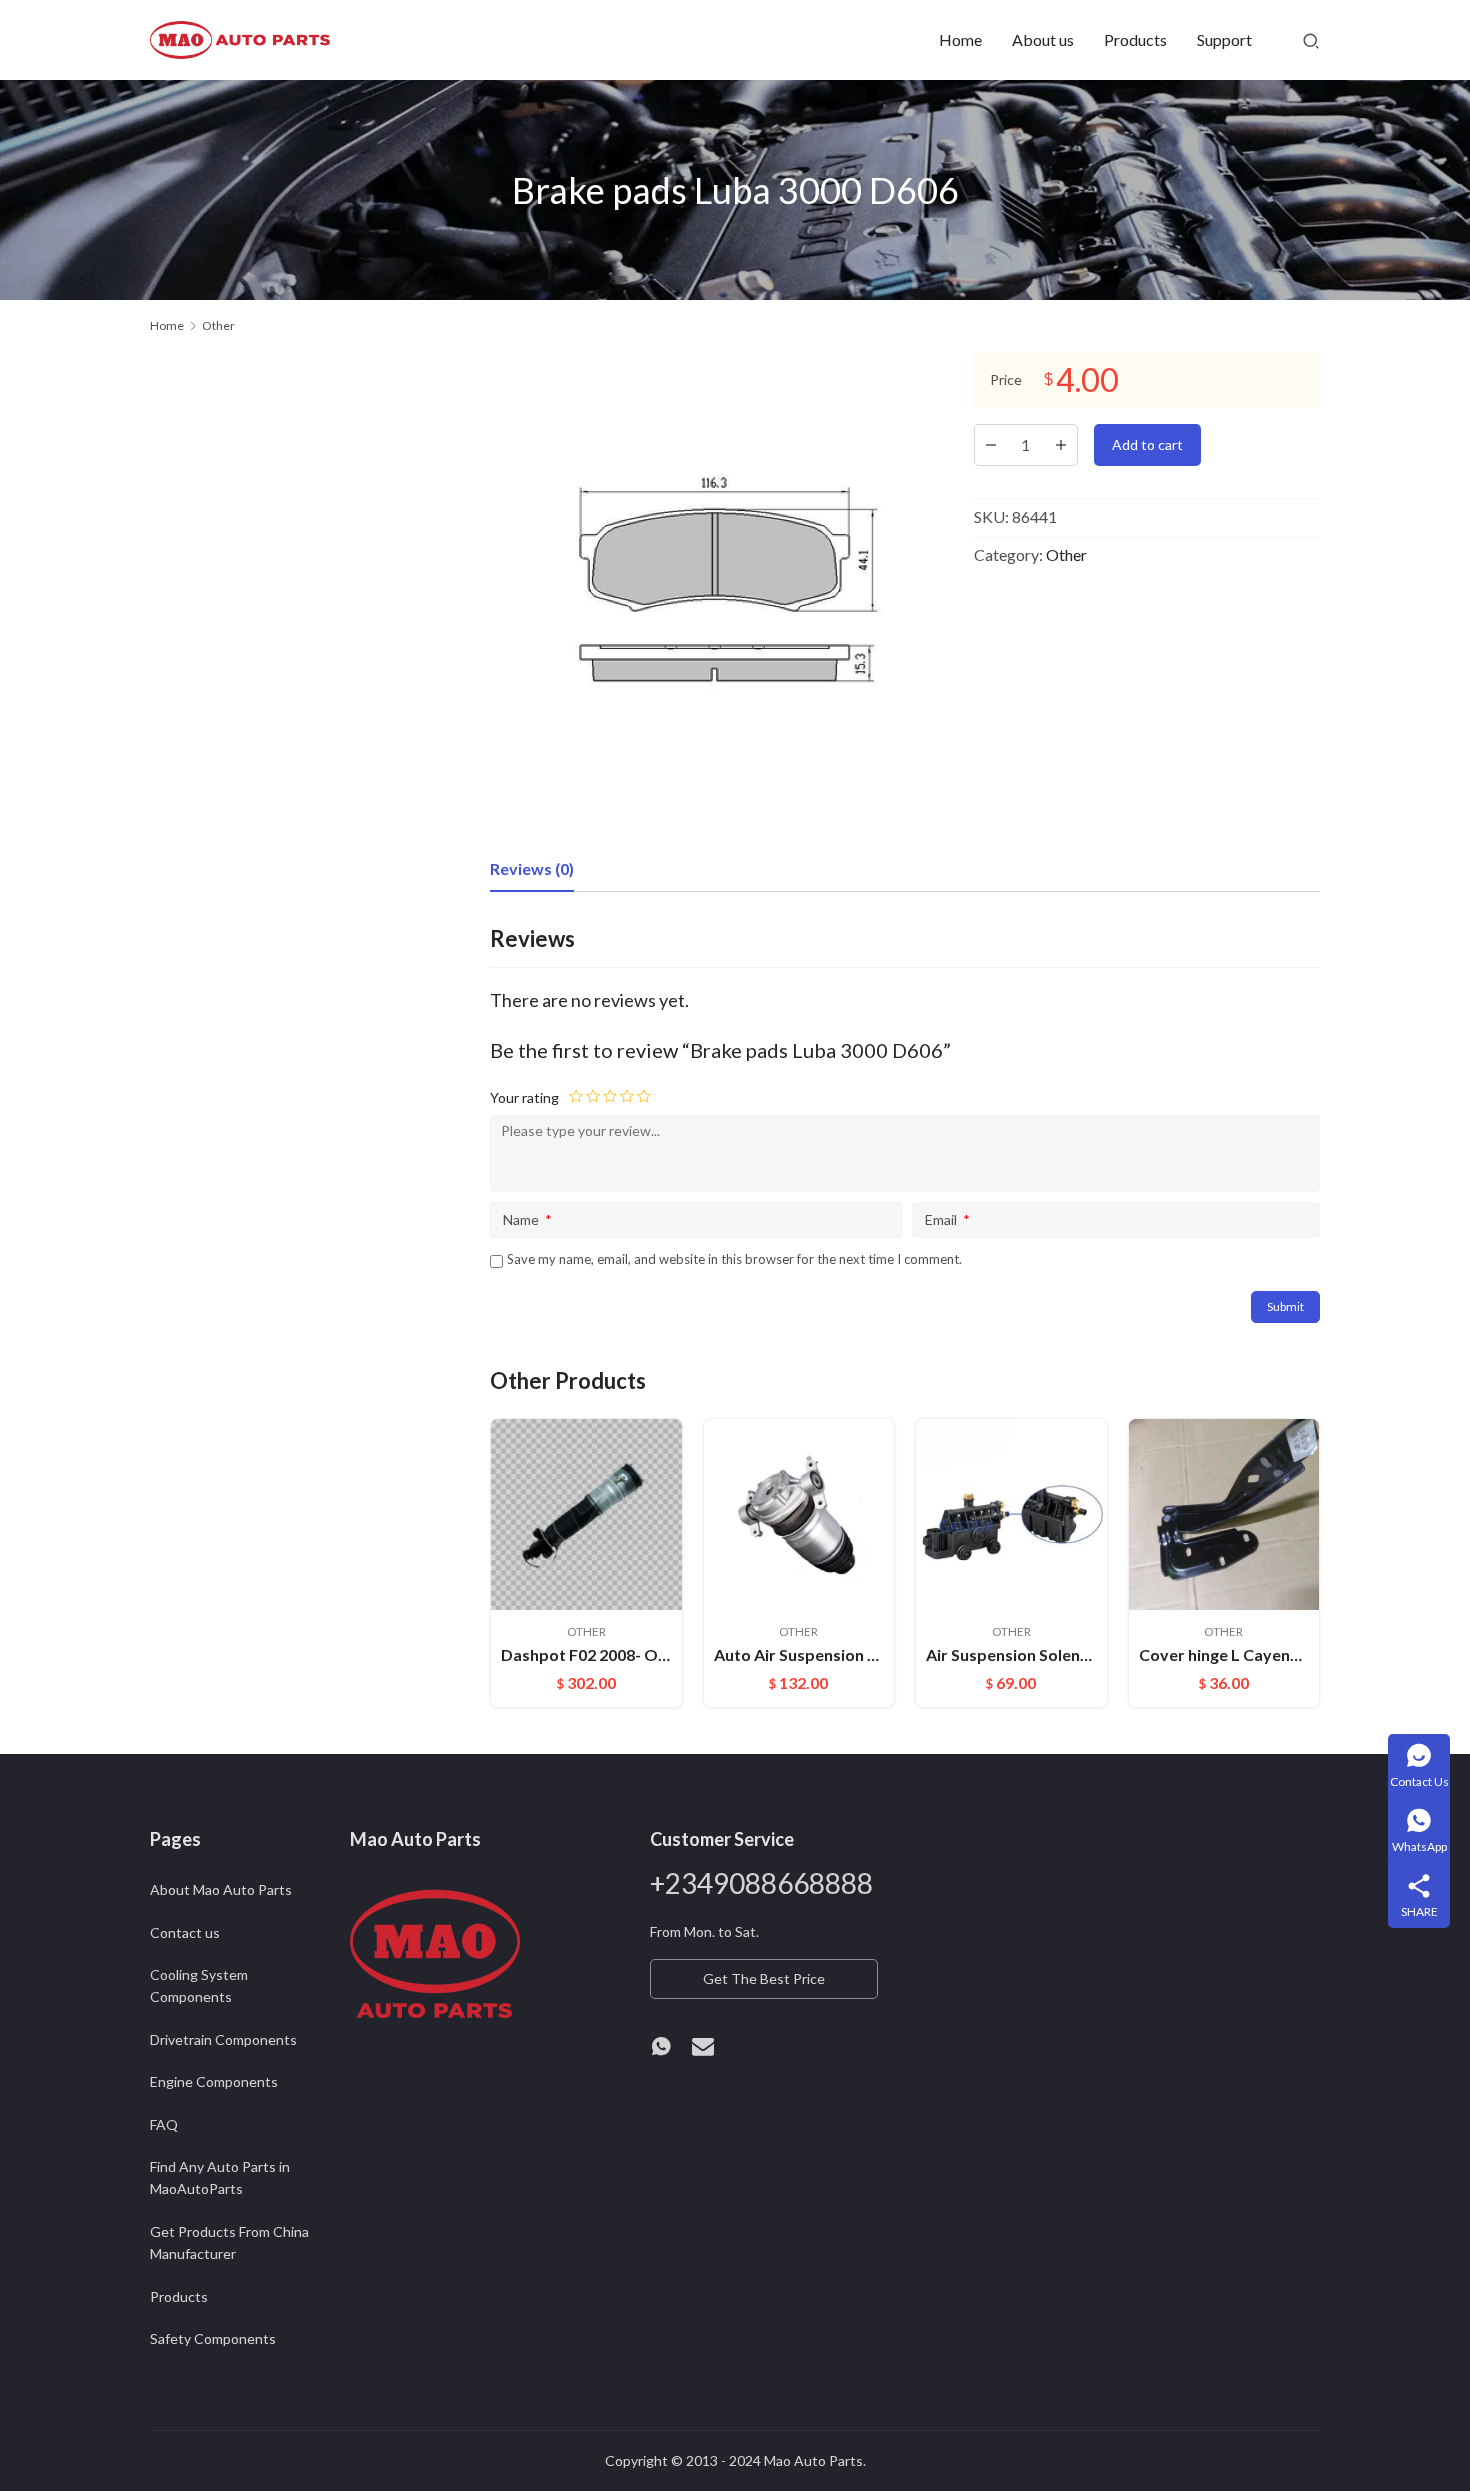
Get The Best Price (764, 1978)
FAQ (164, 2124)
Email (947, 1219)
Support (1224, 39)
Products (1135, 39)
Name (527, 1219)
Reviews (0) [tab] (532, 868)
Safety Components (213, 2338)
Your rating (524, 1097)
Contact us (185, 1932)
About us (1043, 39)
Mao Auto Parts (813, 2460)
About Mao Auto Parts (221, 1889)
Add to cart (1147, 444)
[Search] (1311, 40)
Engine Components (214, 2081)
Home (960, 39)
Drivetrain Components (223, 2039)
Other (1066, 554)
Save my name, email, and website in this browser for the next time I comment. (734, 1259)
